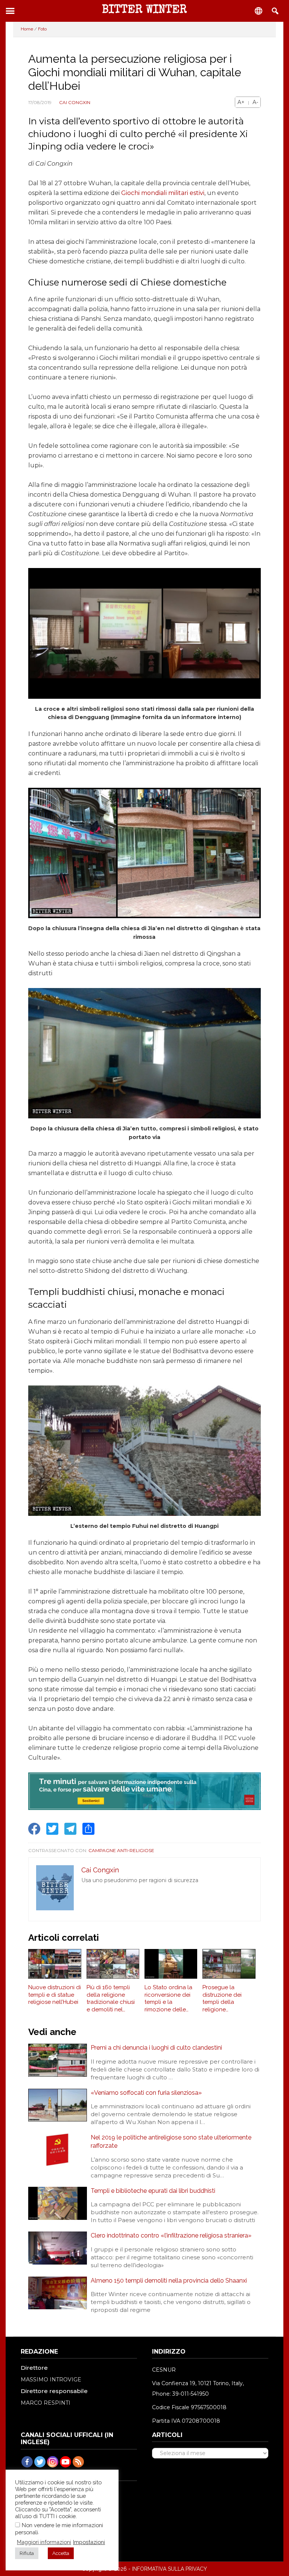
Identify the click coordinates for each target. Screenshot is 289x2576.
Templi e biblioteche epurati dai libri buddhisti (153, 2191)
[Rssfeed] (78, 2462)
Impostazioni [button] (89, 2542)
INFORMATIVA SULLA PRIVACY (170, 2569)
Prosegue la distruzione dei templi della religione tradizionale (222, 1999)
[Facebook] (27, 2462)
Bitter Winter (144, 11)
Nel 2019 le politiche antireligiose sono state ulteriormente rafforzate (171, 2142)
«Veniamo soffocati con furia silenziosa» (146, 2093)
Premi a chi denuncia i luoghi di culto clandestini (156, 2048)
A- (255, 102)
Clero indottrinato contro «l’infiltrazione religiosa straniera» (171, 2235)
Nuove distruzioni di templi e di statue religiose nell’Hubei (55, 1995)
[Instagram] (53, 2462)
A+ (241, 102)
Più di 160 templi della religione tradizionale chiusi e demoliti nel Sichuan (111, 1999)
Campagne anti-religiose (121, 1850)
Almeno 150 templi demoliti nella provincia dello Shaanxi (169, 2281)
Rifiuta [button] (27, 2553)
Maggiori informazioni (44, 2542)
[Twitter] (40, 2462)
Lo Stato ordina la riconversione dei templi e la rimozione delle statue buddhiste (168, 1999)
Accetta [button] (61, 2553)
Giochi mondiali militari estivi (163, 193)
